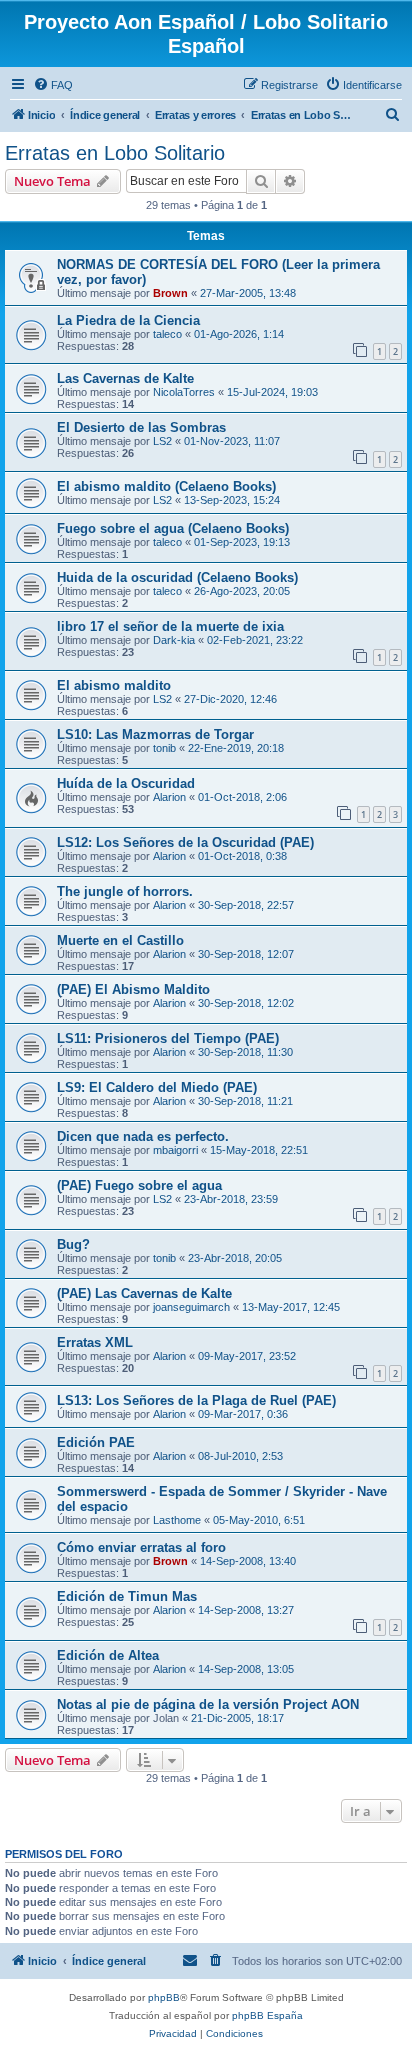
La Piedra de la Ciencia (128, 320)
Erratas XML (95, 1342)
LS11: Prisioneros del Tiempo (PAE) (168, 1038)
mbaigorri (175, 1150)
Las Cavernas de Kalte (125, 378)
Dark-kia (174, 640)
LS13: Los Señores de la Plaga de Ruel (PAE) (196, 1400)
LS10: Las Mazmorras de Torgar (155, 734)
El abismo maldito (114, 685)
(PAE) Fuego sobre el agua (139, 1185)
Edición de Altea (108, 1655)
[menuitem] (53, 85)
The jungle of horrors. (125, 891)
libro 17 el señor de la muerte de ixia (170, 626)
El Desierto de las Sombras (141, 427)
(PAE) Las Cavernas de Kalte (144, 1293)
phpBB (164, 1997)
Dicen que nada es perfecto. (143, 1136)
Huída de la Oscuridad (126, 783)
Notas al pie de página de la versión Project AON (208, 1704)
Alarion (169, 797)
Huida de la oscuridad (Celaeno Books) (177, 577)
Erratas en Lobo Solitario (115, 153)
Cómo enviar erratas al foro (141, 1547)
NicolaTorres (184, 392)
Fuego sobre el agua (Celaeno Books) (173, 528)
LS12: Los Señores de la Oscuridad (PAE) (185, 842)
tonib (164, 748)
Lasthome (177, 1520)
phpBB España (267, 2015)
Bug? (73, 1244)
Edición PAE (96, 1442)
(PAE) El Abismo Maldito (133, 989)
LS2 (162, 441)
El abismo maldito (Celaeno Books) (166, 486)
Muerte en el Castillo (120, 940)
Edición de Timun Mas (127, 1596)
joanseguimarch (191, 1307)
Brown (170, 293)
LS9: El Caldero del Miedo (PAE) (157, 1087)
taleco (167, 334)
